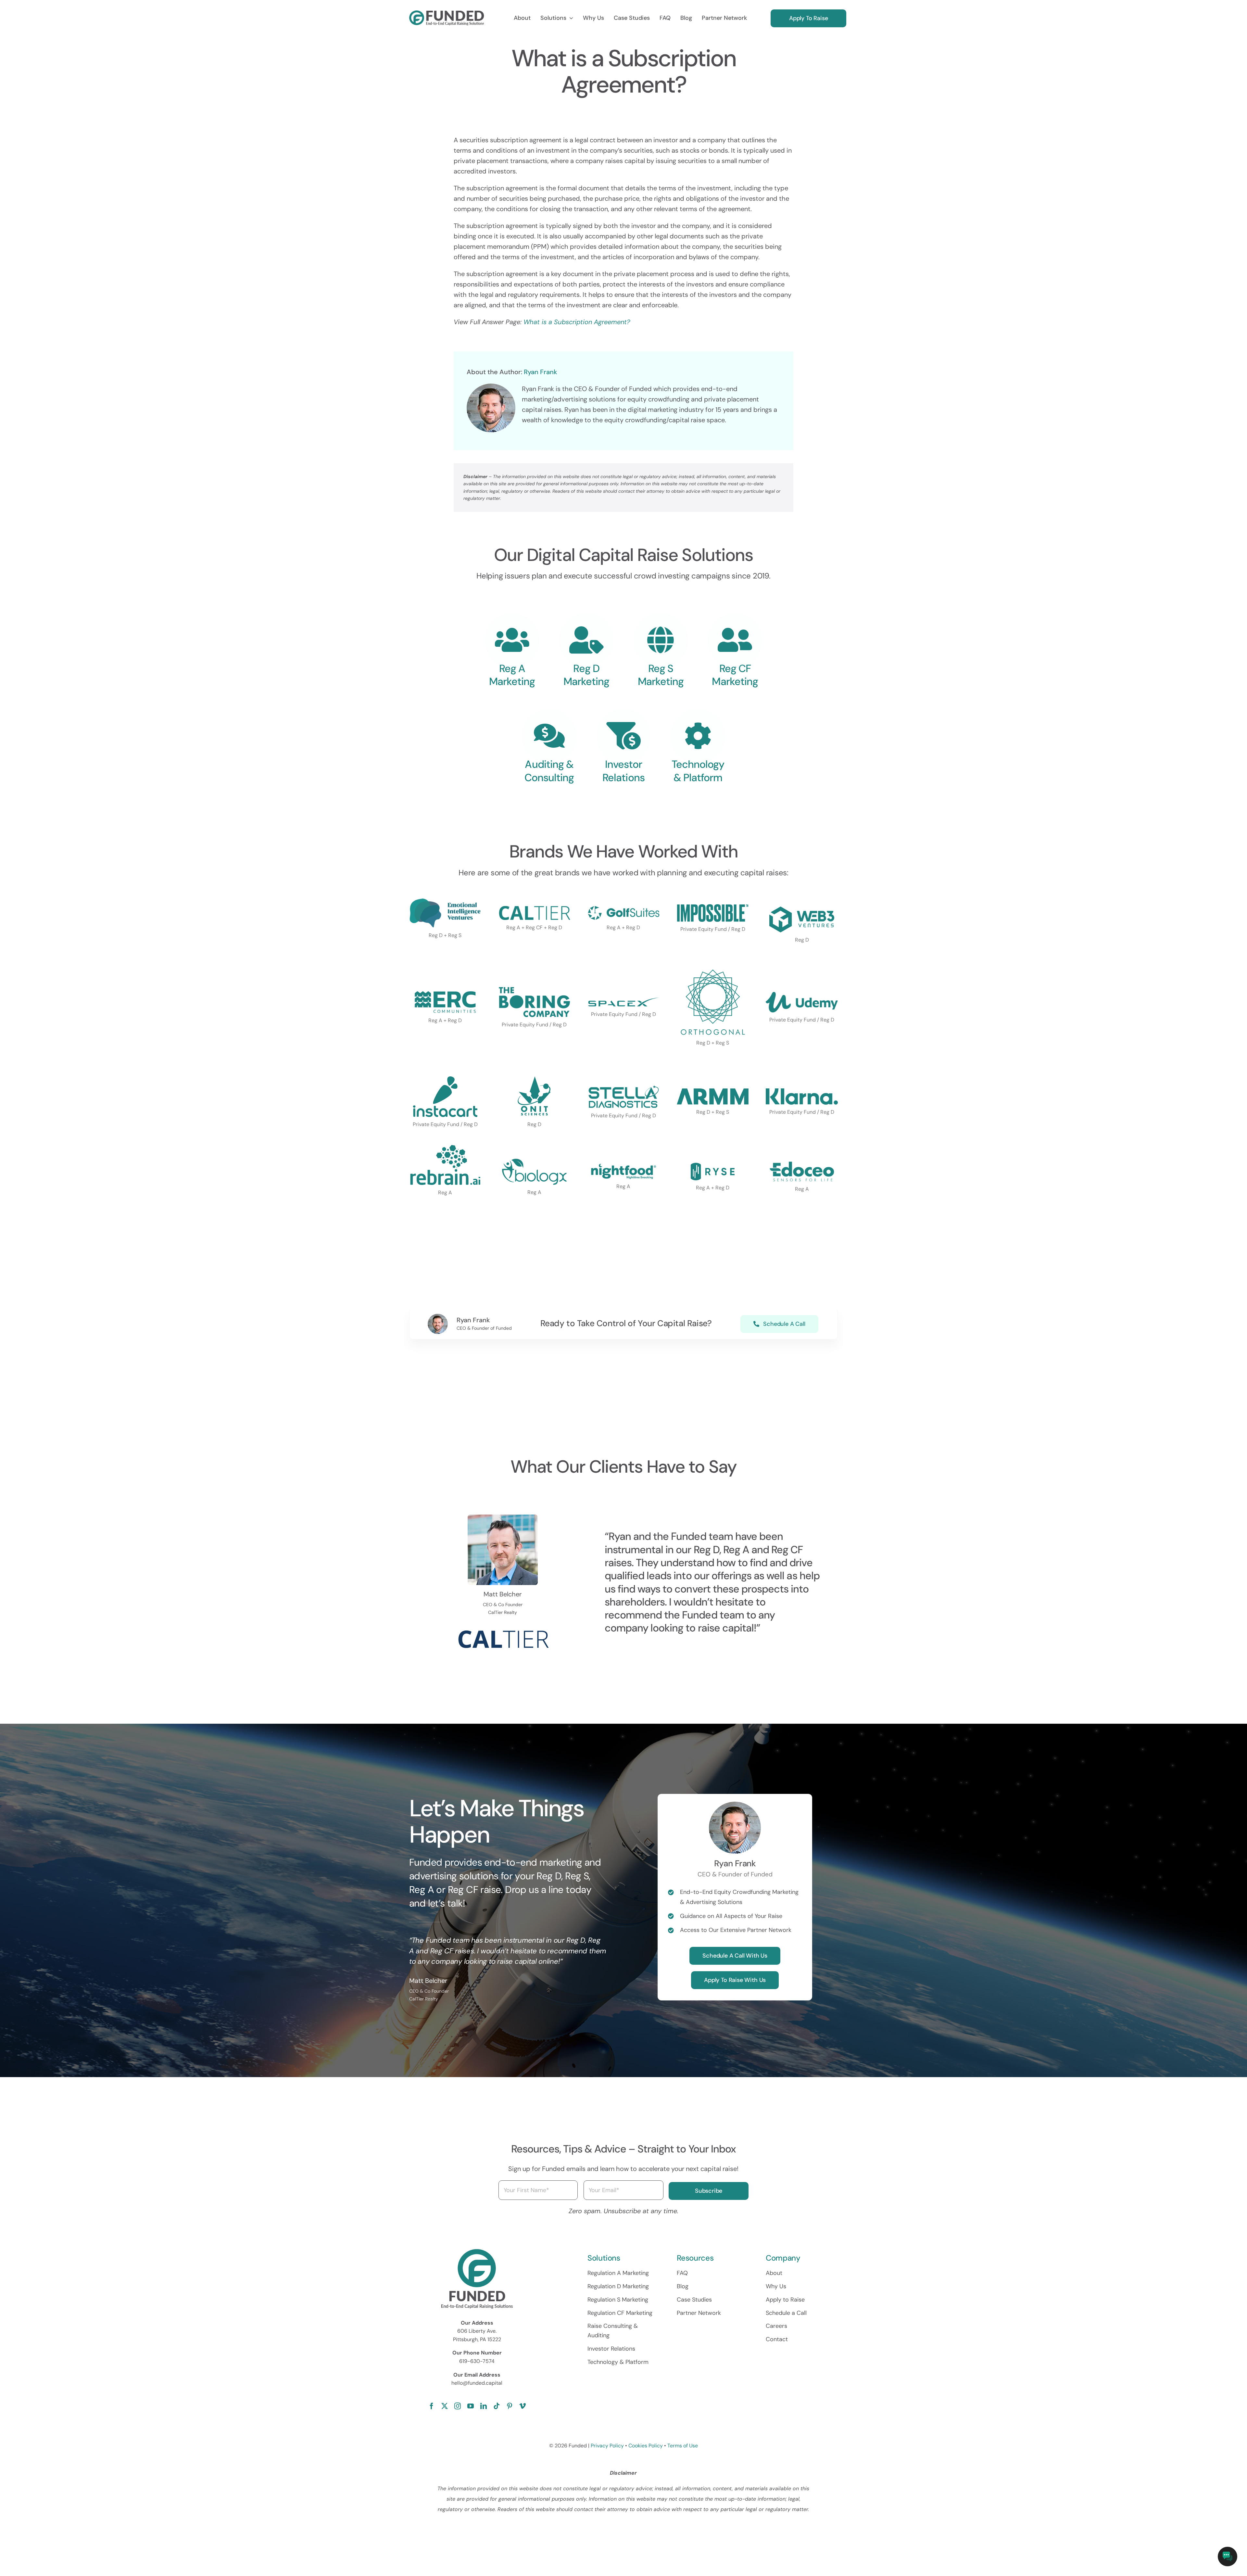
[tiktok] (497, 2406)
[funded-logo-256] (447, 14)
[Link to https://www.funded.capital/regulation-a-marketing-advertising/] (512, 640)
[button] (1228, 2557)
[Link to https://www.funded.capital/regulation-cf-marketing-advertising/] (661, 640)
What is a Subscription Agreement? (577, 322)
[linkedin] (484, 2406)
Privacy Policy (607, 2446)
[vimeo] (523, 2406)
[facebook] (432, 2406)
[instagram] (458, 2406)
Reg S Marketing (661, 675)
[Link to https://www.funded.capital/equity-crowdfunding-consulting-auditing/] (549, 736)
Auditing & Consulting (549, 771)
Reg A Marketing (512, 675)
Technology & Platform (698, 771)
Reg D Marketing (586, 675)
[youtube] (471, 2406)
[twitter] (445, 2406)
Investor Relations (623, 771)
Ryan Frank (541, 372)
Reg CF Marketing (735, 675)
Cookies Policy (646, 2446)
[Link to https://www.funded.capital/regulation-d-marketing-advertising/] (586, 640)
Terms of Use (683, 2446)
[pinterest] (510, 2406)
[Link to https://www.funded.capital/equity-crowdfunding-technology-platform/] (698, 736)
